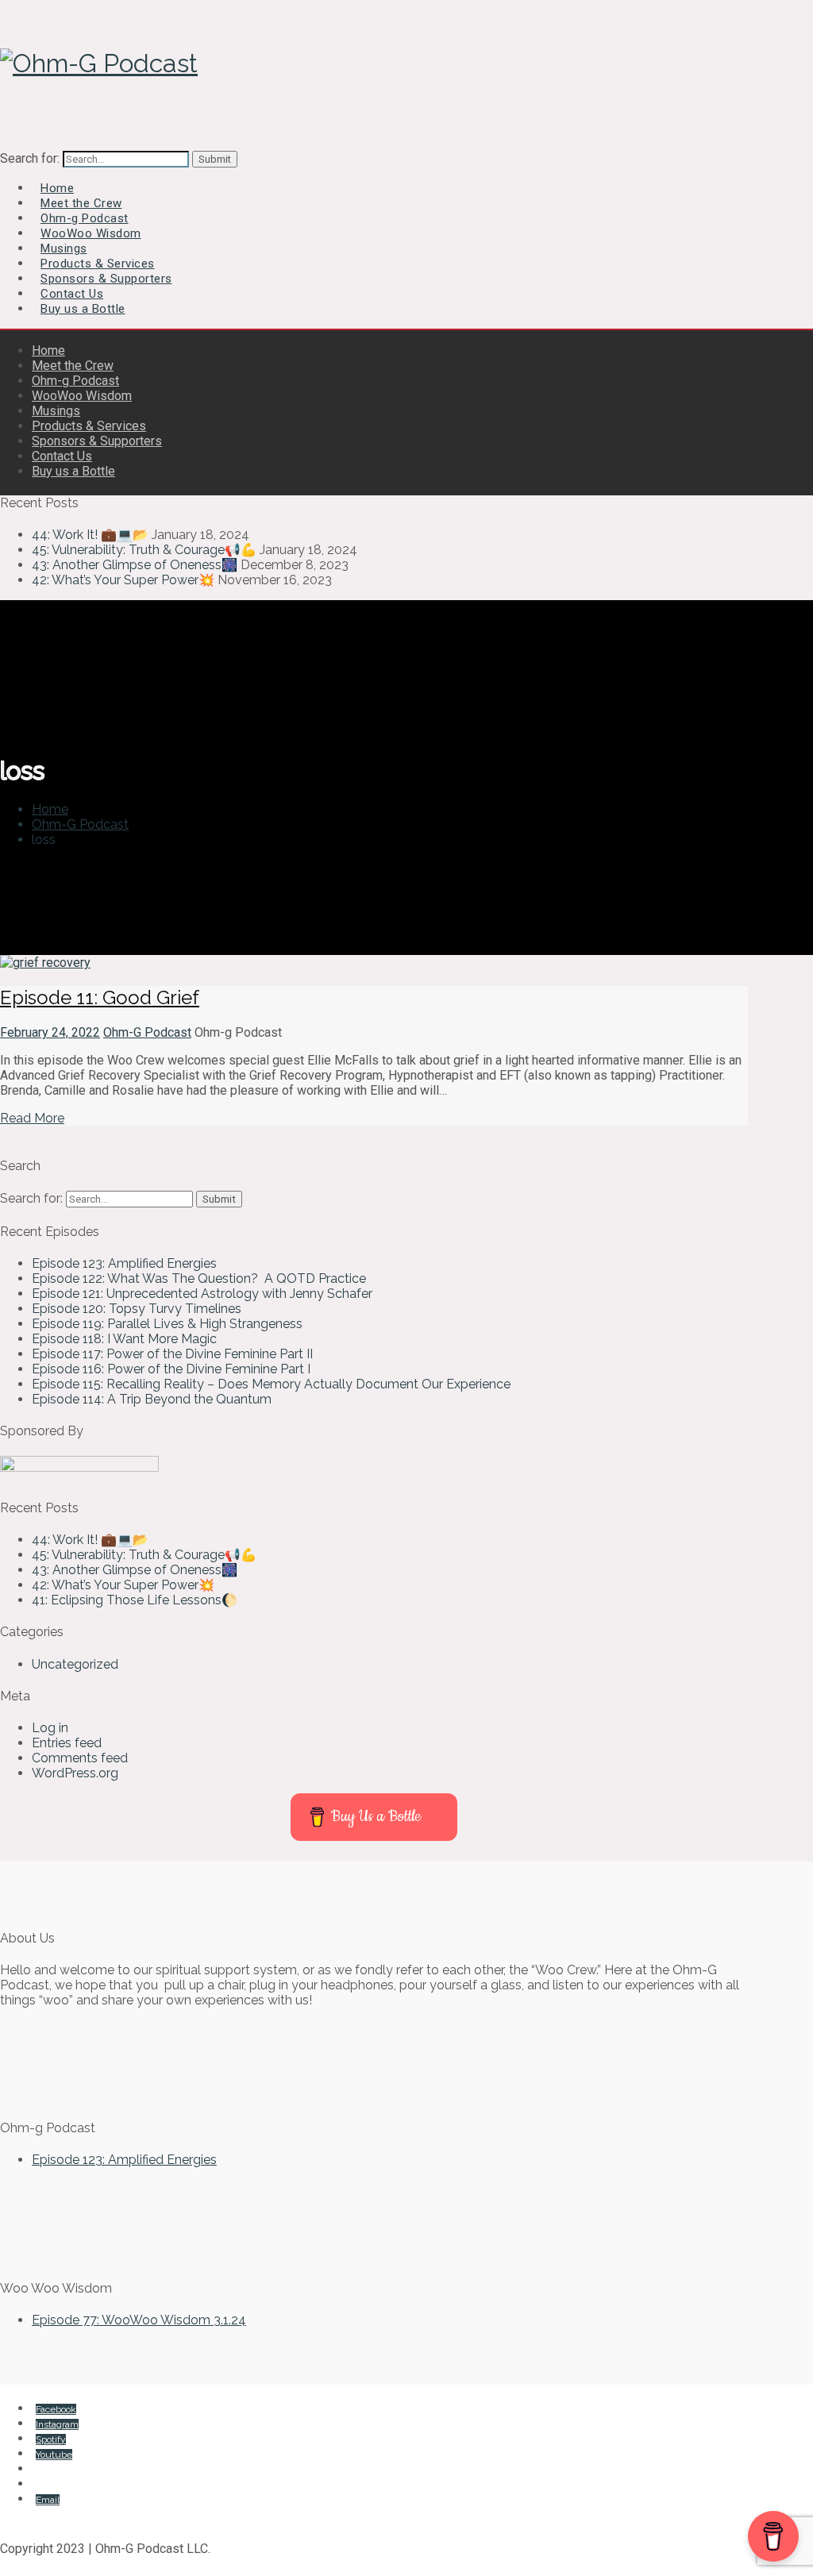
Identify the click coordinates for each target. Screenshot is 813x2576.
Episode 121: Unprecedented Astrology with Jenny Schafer (204, 1294)
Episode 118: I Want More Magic (124, 1339)
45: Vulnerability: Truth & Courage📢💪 (144, 550)
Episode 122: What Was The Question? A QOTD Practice (199, 1278)
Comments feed (80, 1758)
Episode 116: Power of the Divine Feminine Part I (171, 1369)
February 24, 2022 (50, 1032)
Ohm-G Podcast (147, 1032)
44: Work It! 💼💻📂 (90, 535)
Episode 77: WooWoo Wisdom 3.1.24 (139, 2320)
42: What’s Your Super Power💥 (123, 580)
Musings (56, 411)
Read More (32, 1118)
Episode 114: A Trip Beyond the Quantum (152, 1399)
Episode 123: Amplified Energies (124, 1263)
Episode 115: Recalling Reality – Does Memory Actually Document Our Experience (271, 1384)
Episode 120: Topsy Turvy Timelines (137, 1309)
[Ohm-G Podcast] (99, 63)
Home (48, 350)
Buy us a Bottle (83, 309)
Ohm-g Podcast (75, 381)
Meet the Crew (73, 366)
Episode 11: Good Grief (100, 997)
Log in (50, 1728)
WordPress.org (75, 1773)
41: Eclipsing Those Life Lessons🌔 (135, 1600)
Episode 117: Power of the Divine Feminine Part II (172, 1354)
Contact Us (62, 456)
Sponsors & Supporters (97, 441)
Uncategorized (75, 1664)
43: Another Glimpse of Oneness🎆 (135, 565)
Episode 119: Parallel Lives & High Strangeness (167, 1324)
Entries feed (67, 1743)
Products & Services (89, 426)
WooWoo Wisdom (82, 396)
